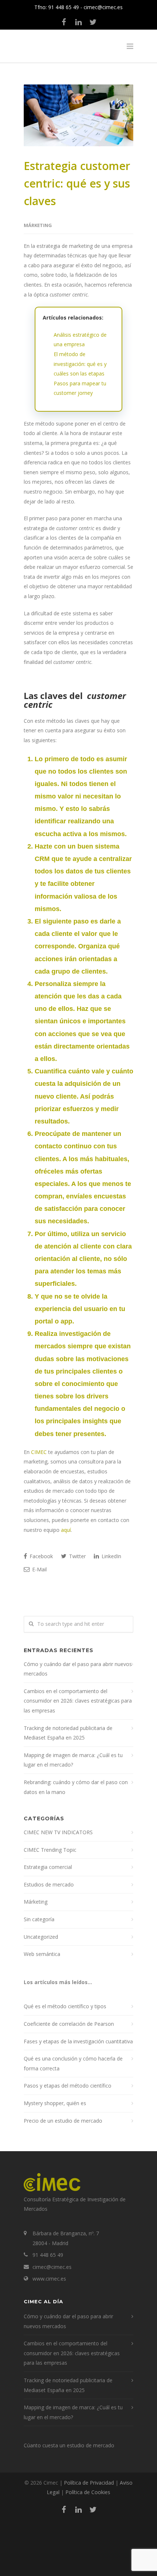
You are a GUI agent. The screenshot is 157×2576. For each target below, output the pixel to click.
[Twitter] (93, 22)
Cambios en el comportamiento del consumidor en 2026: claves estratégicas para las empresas (78, 1701)
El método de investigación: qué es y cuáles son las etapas (80, 364)
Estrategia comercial (48, 1867)
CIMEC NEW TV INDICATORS (58, 1832)
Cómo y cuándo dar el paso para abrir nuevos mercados (78, 1669)
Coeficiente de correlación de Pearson (69, 2024)
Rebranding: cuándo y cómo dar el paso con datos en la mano (76, 1787)
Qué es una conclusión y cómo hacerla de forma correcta (73, 2063)
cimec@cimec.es (103, 7)
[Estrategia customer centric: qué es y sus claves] (78, 115)
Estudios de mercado (49, 1884)
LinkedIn (111, 1556)
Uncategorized (41, 1937)
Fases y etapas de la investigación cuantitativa (78, 2041)
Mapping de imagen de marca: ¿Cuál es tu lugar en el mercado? (73, 1760)
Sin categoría (39, 1919)
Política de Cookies (88, 2492)
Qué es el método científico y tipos (65, 2006)
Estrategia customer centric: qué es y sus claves (77, 183)
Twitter (77, 1556)
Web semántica (42, 1954)
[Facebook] (64, 22)
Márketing (38, 225)
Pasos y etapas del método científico (68, 2086)
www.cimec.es (49, 2279)
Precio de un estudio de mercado (63, 2121)
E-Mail (39, 1569)
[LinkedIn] (78, 22)
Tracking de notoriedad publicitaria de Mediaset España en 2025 (68, 1733)
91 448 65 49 (64, 7)
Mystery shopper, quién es (55, 2103)
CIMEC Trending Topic (50, 1850)
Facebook (41, 1556)
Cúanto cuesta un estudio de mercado (69, 2445)
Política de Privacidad (89, 2483)
